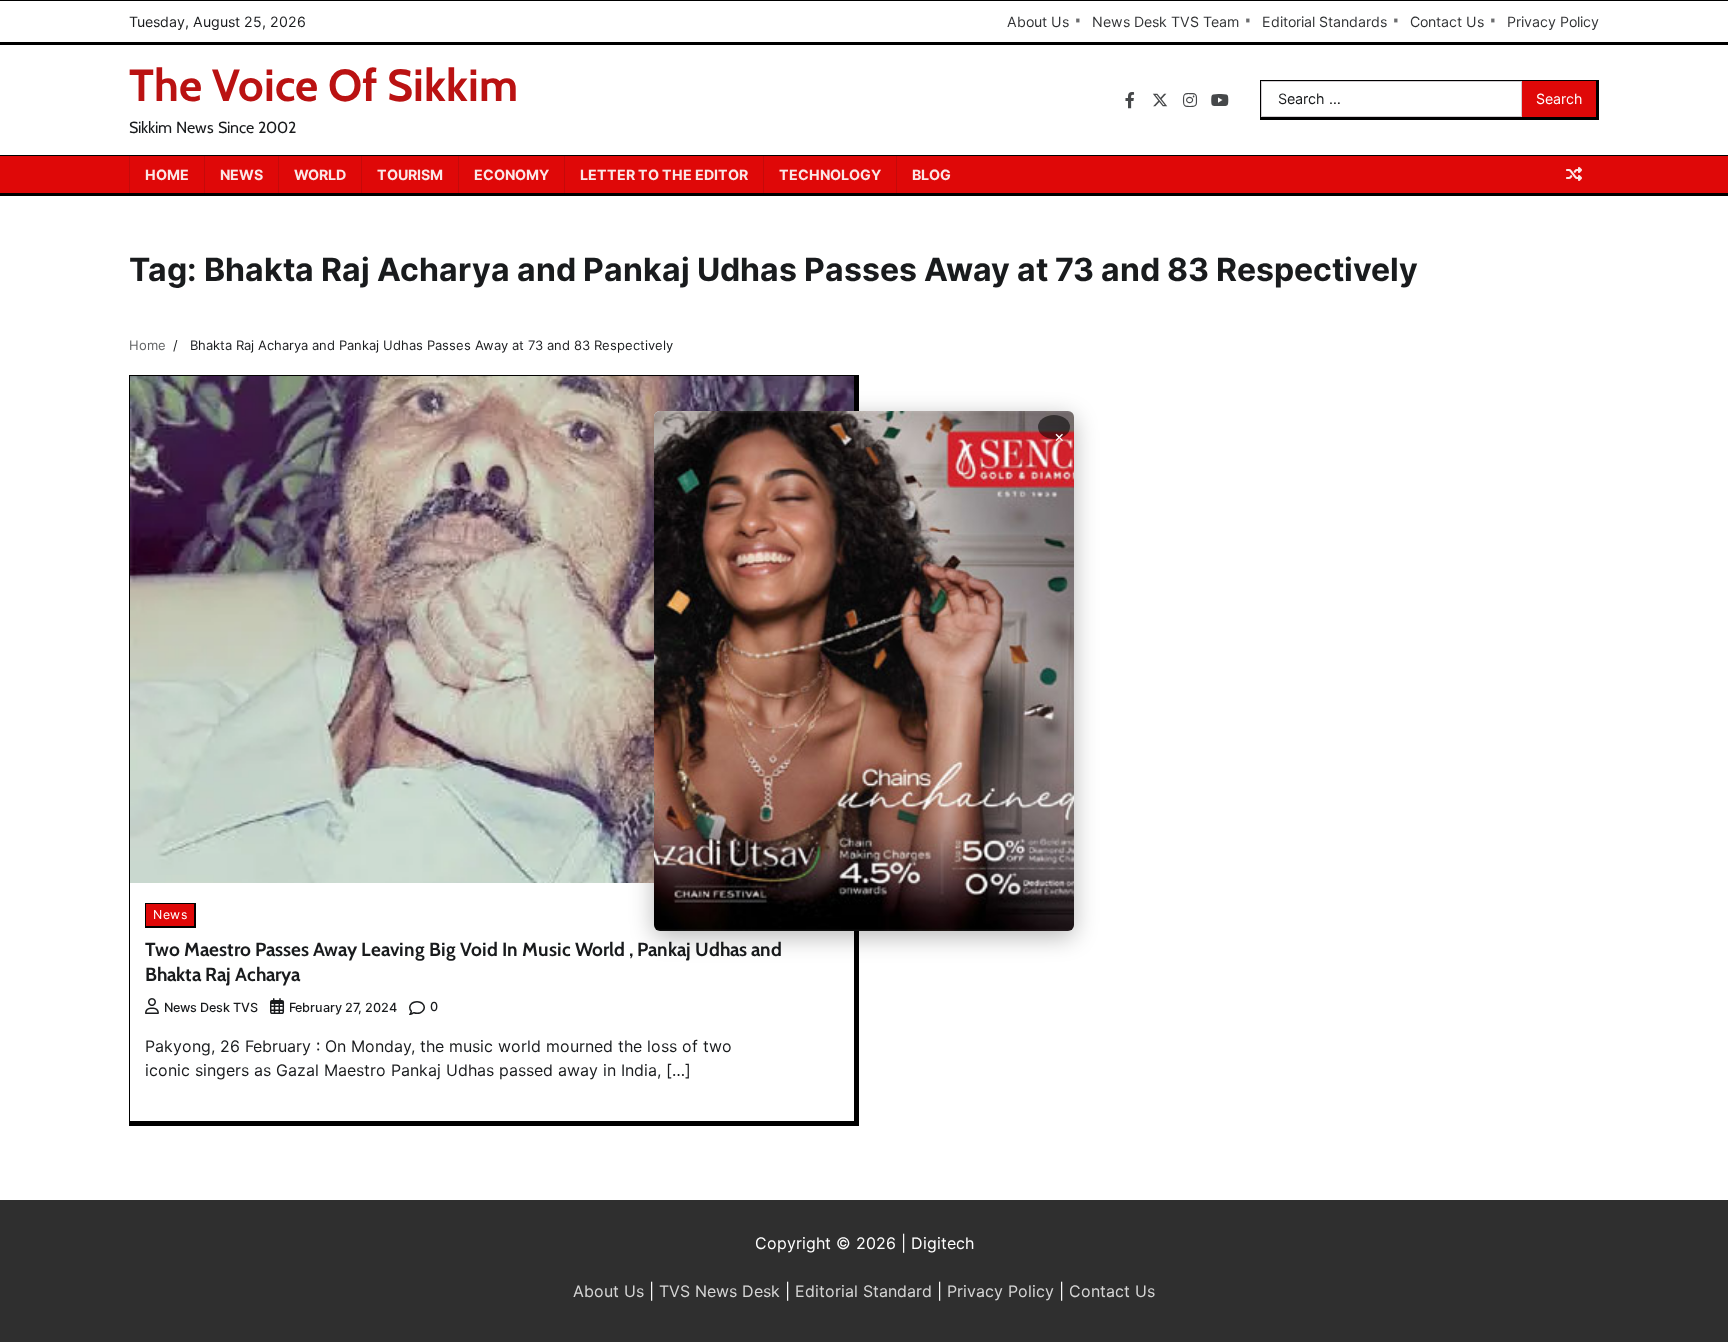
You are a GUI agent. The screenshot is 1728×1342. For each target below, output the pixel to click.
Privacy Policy (1553, 21)
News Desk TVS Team (1165, 21)
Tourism (410, 174)
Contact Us (1447, 21)
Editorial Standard (863, 1291)
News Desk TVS (211, 1007)
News (241, 174)
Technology (830, 174)
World (320, 174)
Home (167, 174)
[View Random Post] (1574, 174)
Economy (511, 174)
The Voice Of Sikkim (323, 85)
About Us (1038, 21)
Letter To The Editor (664, 174)
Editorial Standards (1324, 21)
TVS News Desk (719, 1291)
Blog (931, 174)
